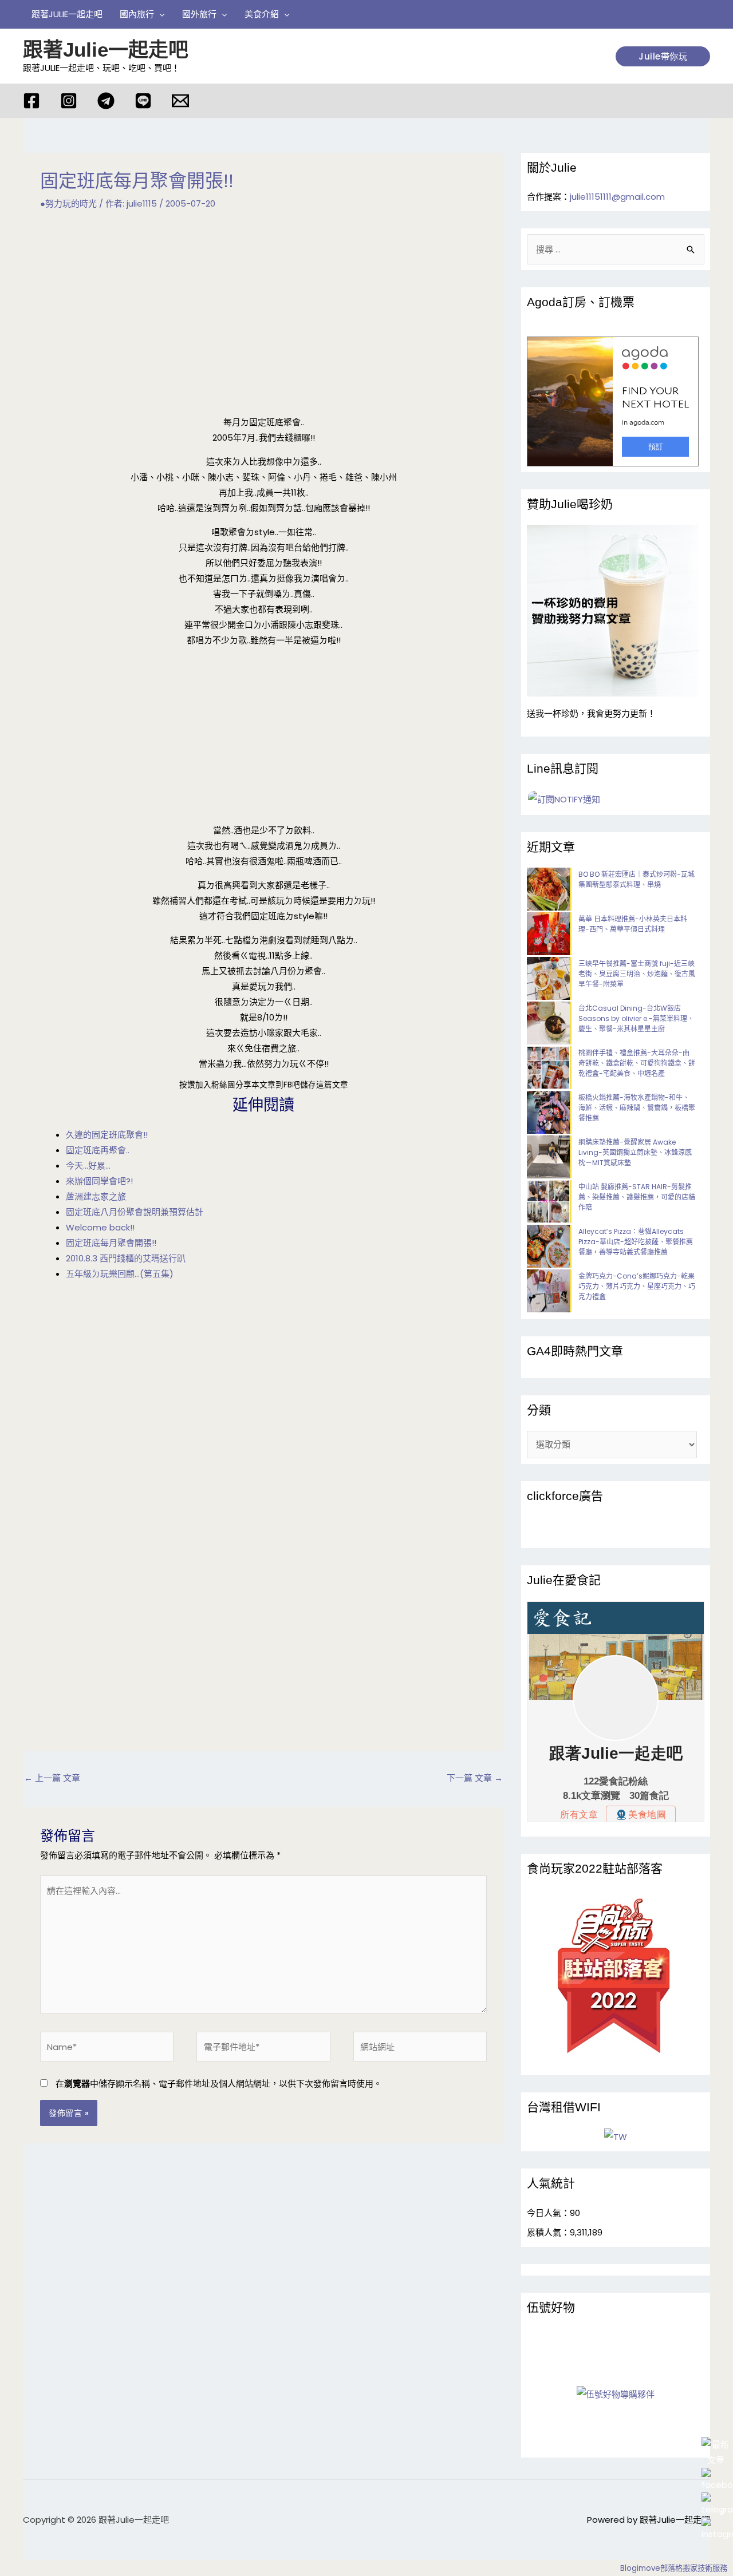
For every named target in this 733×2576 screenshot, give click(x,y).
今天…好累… (88, 1166)
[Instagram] (69, 101)
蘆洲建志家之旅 (96, 1196)
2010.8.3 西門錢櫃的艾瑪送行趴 (126, 1258)
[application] (159, 14)
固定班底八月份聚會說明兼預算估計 (135, 1212)
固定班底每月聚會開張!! (111, 1243)
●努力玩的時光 (68, 203)
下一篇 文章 (475, 1778)
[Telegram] (106, 101)
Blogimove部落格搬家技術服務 (674, 2568)
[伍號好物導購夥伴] (616, 2394)
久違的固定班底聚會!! (107, 1135)
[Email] (180, 101)
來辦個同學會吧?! (99, 1181)
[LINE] (143, 101)
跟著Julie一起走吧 (106, 50)
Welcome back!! (100, 1227)
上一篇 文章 (52, 1778)
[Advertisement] (263, 313)
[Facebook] (31, 101)
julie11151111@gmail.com (617, 197)
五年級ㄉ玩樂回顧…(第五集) (120, 1274)
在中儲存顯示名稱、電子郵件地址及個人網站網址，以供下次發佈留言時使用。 (219, 2084)
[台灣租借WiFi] (616, 2137)
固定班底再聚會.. (98, 1150)
